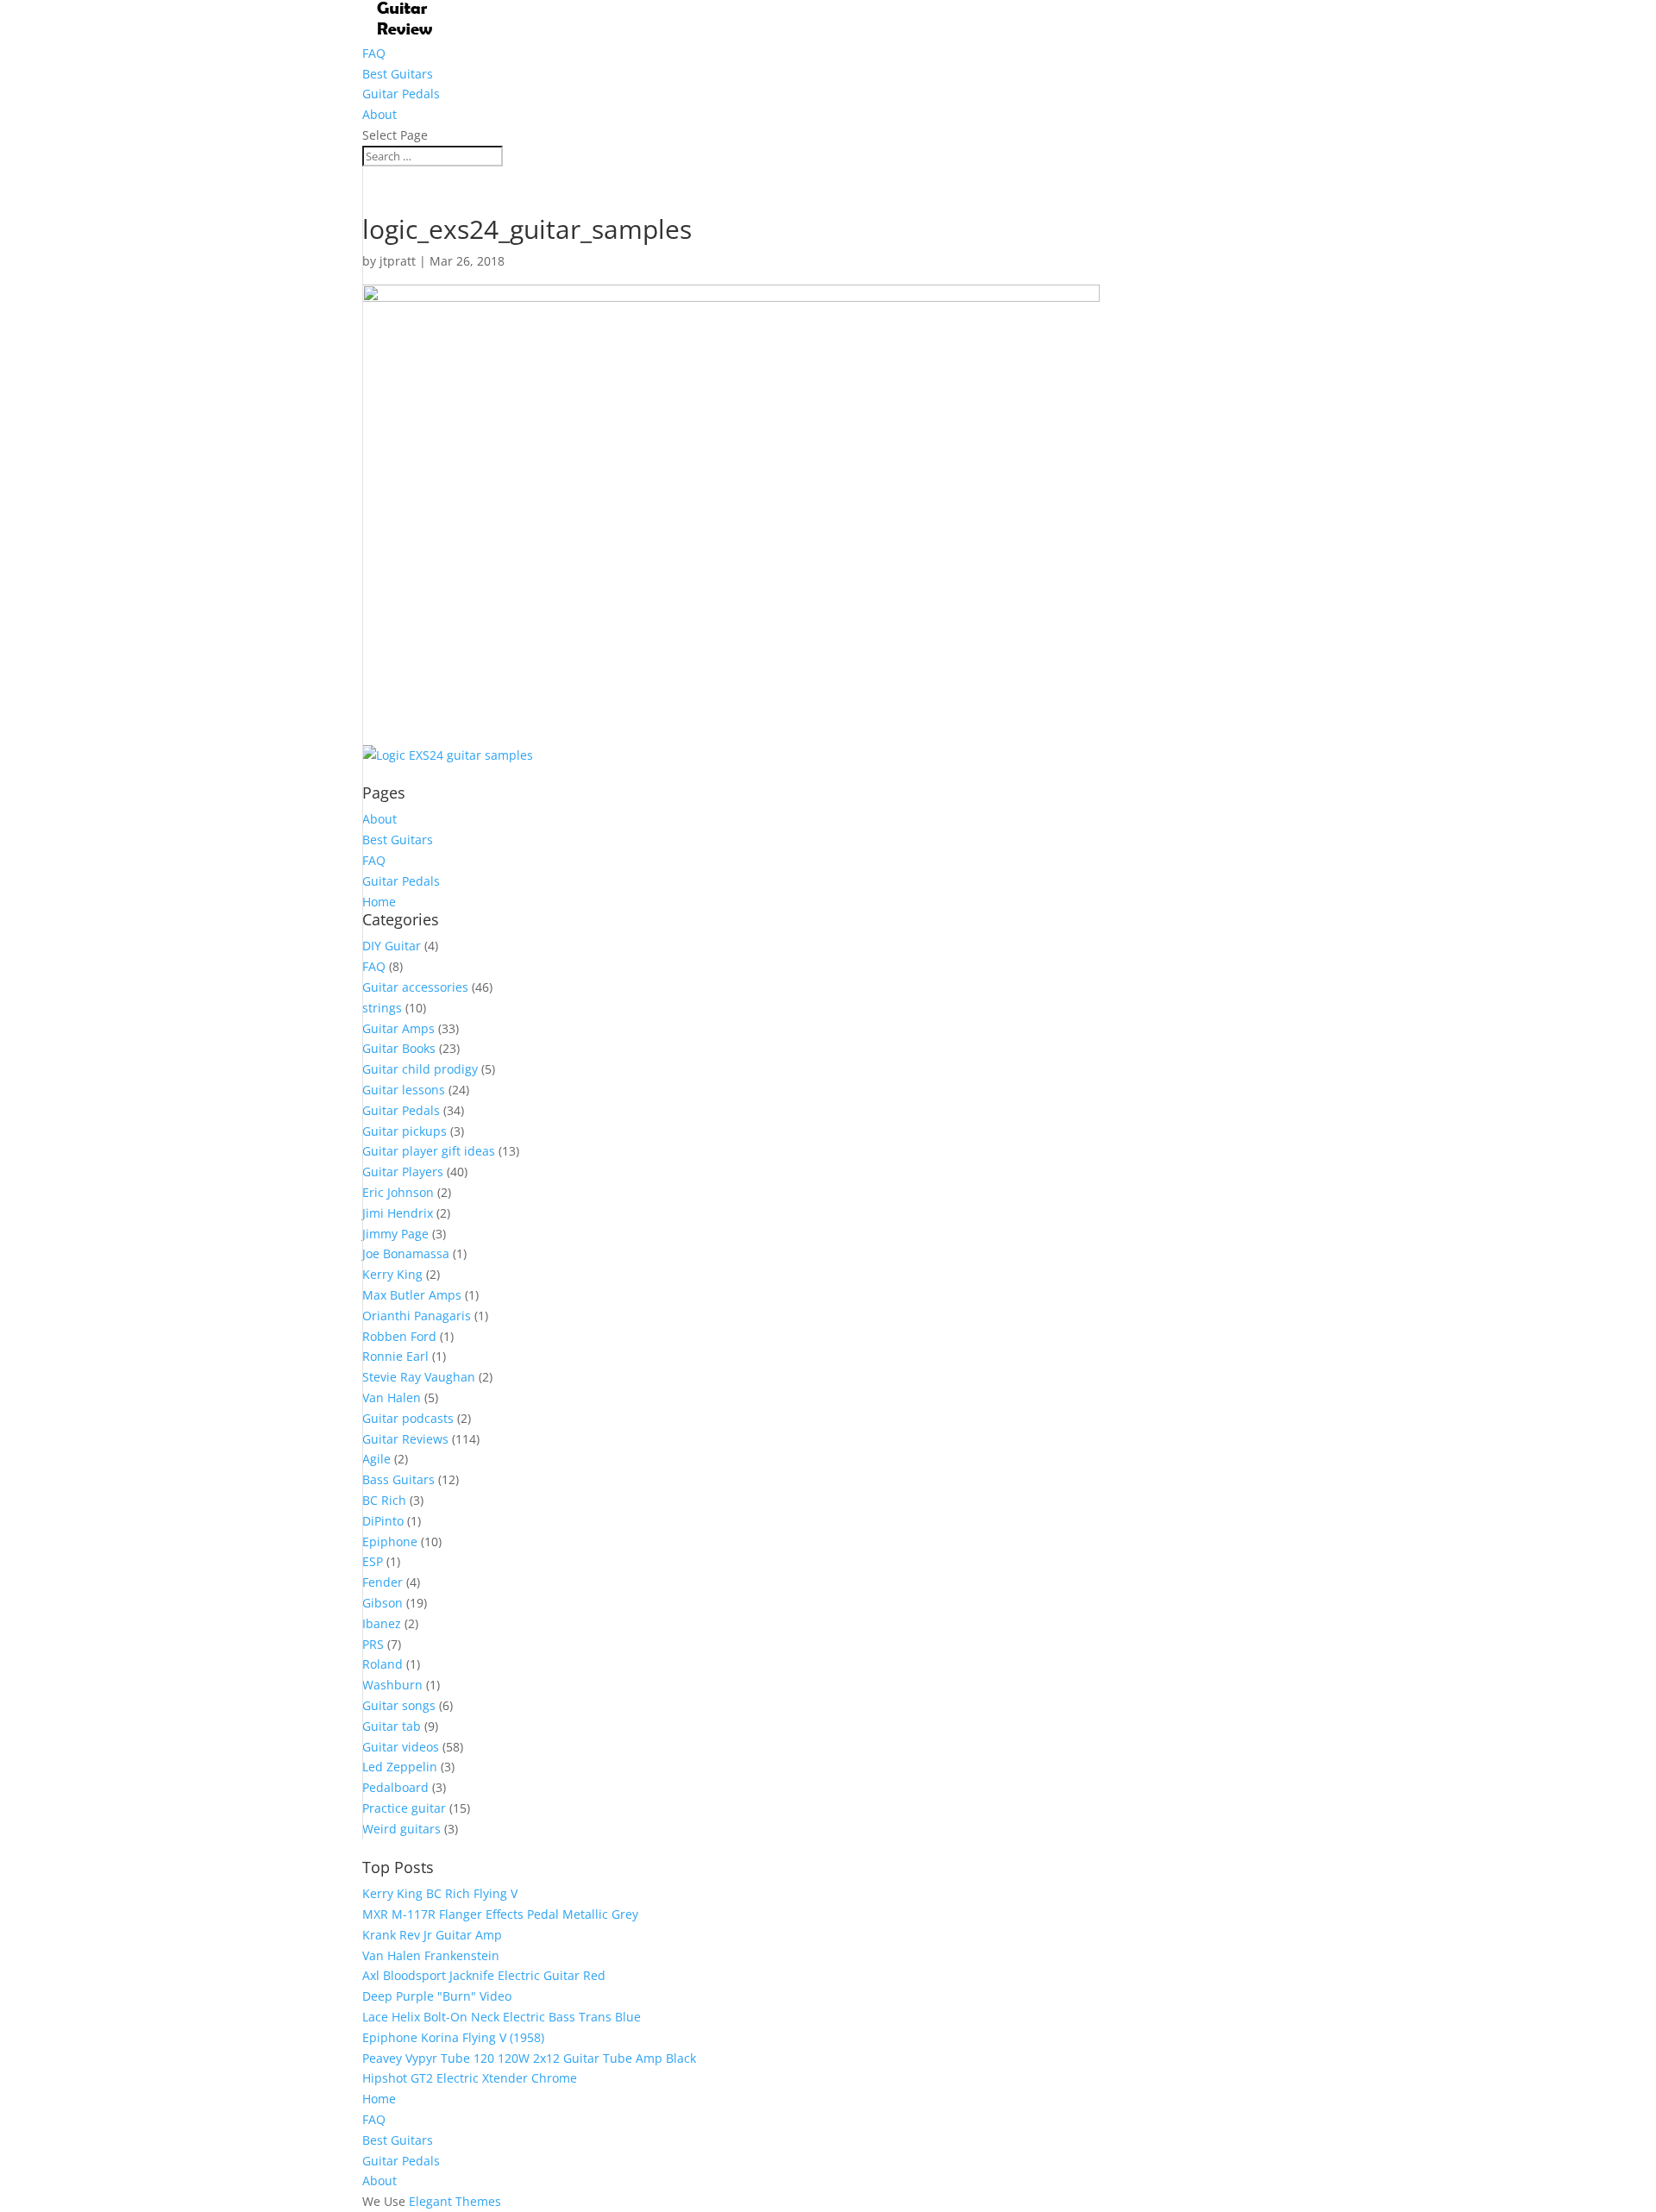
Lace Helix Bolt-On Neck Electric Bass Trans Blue (502, 2017)
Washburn (392, 1685)
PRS (373, 1644)
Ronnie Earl (395, 1356)
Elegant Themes (455, 2201)
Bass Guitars (398, 1479)
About (379, 114)
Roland (383, 1664)
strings (382, 1008)
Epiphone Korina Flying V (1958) (453, 2037)
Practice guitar (404, 1808)
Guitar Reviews (405, 1439)
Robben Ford (399, 1336)
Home (379, 902)
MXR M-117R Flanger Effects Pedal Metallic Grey (500, 1914)
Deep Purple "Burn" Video (437, 1996)
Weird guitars (401, 1829)
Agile (376, 1459)
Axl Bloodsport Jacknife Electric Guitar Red (484, 1975)
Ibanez (382, 1623)
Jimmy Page (395, 1234)
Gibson (383, 1603)
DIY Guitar (392, 946)
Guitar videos (401, 1747)
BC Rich (384, 1500)
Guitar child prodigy (420, 1069)
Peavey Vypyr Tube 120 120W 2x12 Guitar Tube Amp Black (529, 2058)
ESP (373, 1561)
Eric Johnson (398, 1192)
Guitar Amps (398, 1028)
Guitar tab (392, 1726)
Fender (383, 1582)
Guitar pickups (405, 1131)
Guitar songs (399, 1705)
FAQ (374, 53)
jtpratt (398, 261)
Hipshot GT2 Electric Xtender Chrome (470, 2078)
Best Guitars (398, 74)
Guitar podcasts (408, 1418)
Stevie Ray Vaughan (419, 1377)
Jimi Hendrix (398, 1213)
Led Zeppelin (400, 1767)
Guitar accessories (415, 987)
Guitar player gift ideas (429, 1151)
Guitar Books (399, 1048)
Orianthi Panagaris (417, 1316)
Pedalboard (395, 1787)
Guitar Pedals (401, 94)
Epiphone (390, 1542)
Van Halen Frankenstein (431, 1955)
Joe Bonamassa (406, 1253)
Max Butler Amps (412, 1295)
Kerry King (392, 1274)
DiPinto (383, 1521)
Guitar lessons (404, 1090)
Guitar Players (403, 1172)
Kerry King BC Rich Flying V (440, 1893)
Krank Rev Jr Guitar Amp (432, 1935)
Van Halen (392, 1397)
